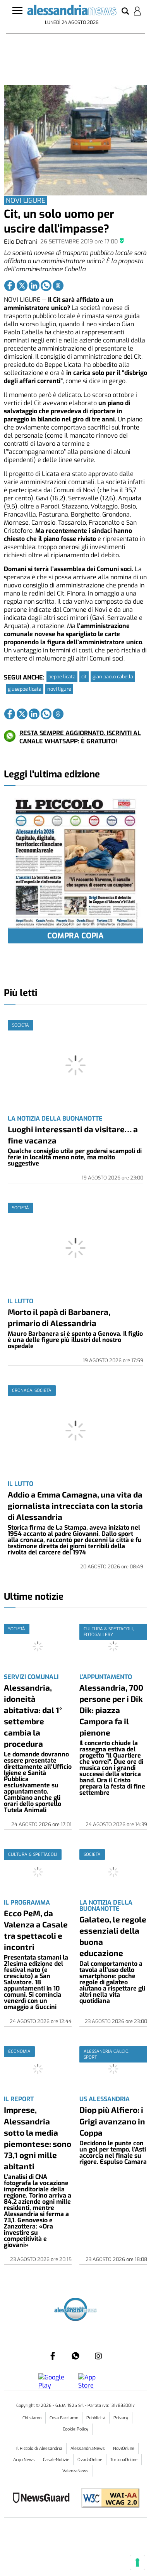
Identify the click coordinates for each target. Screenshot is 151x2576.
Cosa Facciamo (64, 2418)
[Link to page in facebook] (10, 286)
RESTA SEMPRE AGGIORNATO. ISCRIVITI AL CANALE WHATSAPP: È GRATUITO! (80, 737)
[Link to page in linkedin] (34, 286)
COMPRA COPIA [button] (75, 936)
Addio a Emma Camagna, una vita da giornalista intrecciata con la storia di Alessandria (75, 1505)
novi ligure (59, 689)
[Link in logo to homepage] (72, 11)
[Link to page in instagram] (98, 2356)
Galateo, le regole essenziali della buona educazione (113, 1936)
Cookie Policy (75, 2429)
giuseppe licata (25, 689)
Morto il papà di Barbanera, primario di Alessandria (59, 1317)
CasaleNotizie (56, 2460)
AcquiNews (24, 2460)
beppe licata (62, 677)
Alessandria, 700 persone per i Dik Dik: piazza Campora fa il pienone (111, 1710)
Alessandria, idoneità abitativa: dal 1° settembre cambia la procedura (33, 1715)
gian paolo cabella (113, 677)
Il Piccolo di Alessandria (39, 2448)
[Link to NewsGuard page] (44, 2499)
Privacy (121, 2418)
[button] (125, 12)
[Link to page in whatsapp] (46, 286)
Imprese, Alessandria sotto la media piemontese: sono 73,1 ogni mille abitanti (38, 2138)
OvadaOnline (90, 2460)
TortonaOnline (124, 2460)
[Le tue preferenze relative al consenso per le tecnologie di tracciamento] (137, 2562)
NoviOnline (124, 2448)
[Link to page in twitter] (22, 286)
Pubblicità (96, 2418)
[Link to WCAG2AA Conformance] (107, 2499)
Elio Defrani (21, 242)
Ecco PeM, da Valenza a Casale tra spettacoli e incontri (36, 1930)
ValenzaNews (75, 2471)
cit (84, 677)
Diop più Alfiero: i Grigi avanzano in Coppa (112, 2121)
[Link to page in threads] (58, 286)
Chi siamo (32, 2418)
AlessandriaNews (88, 2448)
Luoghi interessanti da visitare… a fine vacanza (73, 1135)
